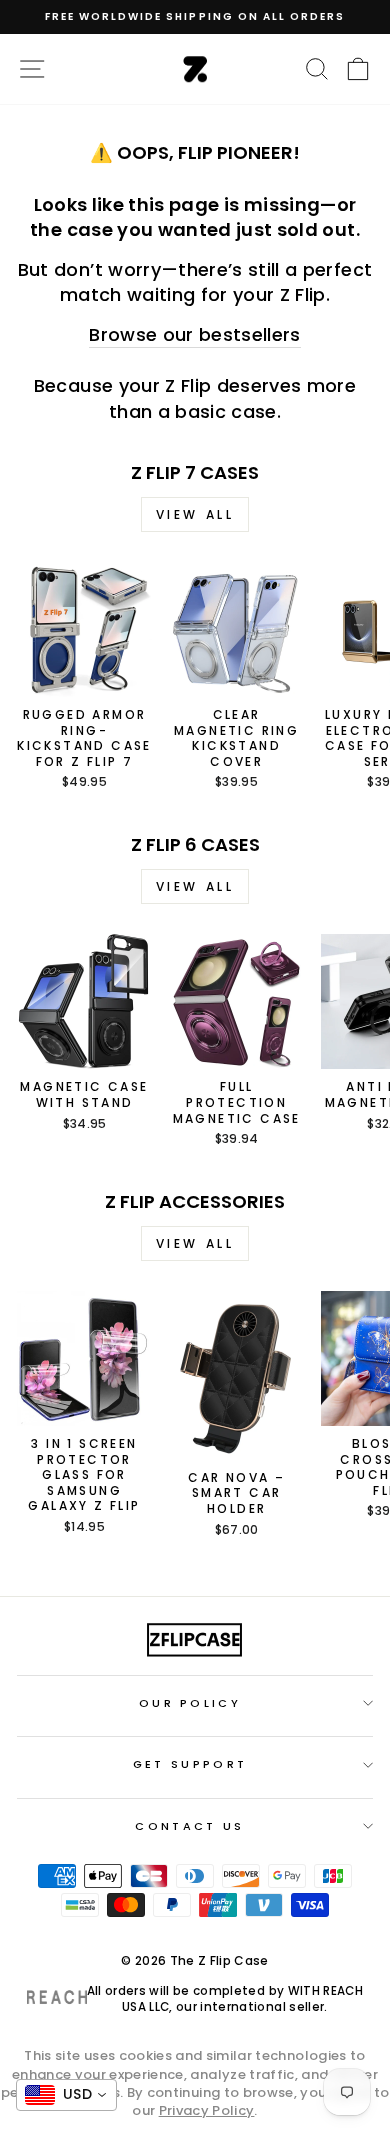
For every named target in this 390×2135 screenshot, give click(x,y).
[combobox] (66, 2095)
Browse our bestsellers (195, 334)
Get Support (190, 1764)
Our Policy (190, 1703)
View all (195, 514)
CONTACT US (189, 1826)
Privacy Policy (207, 2110)
